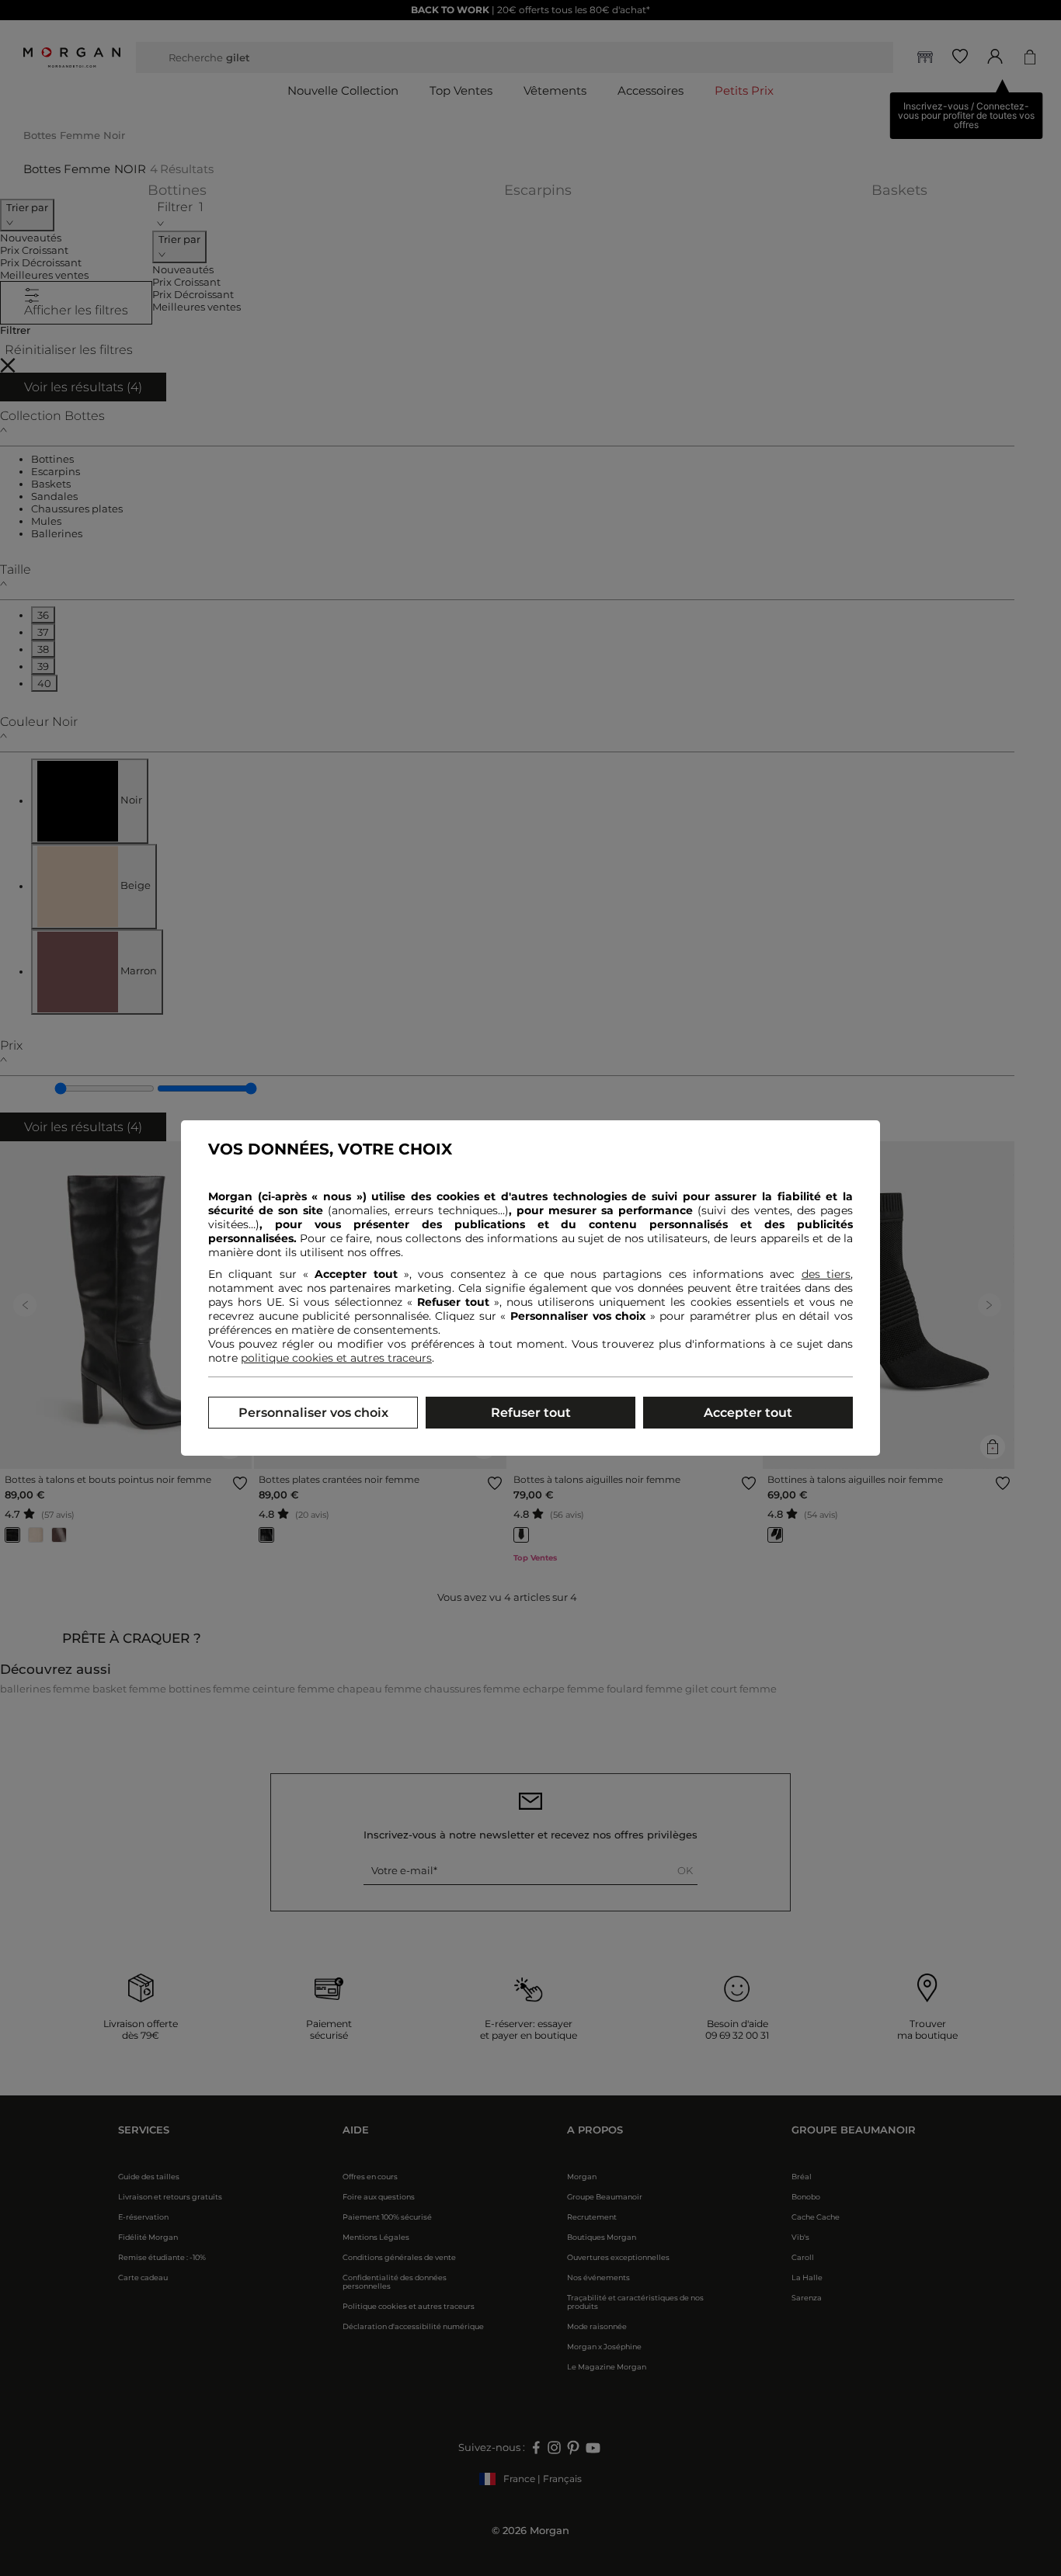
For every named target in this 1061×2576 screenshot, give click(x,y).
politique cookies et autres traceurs (336, 1358)
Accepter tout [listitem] (748, 1413)
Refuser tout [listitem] (531, 1413)
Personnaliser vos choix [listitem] (313, 1413)
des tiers (826, 1274)
